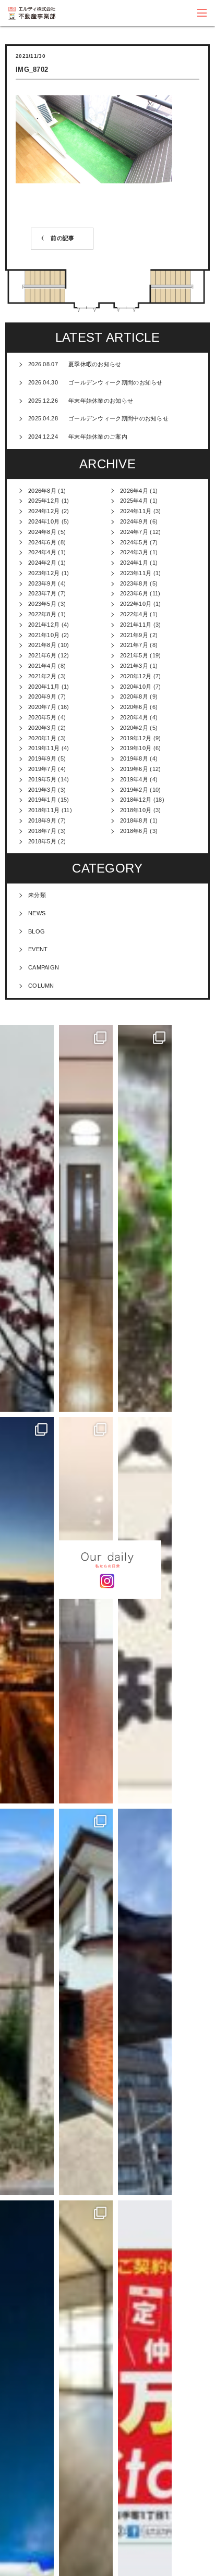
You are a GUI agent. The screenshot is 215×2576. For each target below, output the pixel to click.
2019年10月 (136, 748)
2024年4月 (42, 552)
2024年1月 (134, 563)
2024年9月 (134, 521)
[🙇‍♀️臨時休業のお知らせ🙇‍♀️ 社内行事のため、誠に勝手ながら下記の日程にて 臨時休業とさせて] (145, 1610)
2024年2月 (42, 563)
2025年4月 (134, 501)
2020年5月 (42, 717)
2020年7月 (42, 707)
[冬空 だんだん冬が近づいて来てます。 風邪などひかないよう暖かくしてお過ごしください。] (27, 1218)
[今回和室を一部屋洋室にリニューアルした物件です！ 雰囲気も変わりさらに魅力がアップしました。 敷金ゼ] (86, 1218)
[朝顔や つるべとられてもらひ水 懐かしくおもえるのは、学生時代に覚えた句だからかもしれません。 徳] (27, 2002)
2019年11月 (44, 748)
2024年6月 (42, 542)
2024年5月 (134, 542)
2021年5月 (134, 655)
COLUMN (41, 986)
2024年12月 (44, 511)
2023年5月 (42, 604)
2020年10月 (136, 687)
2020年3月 (42, 728)
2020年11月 (44, 687)
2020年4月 (134, 717)
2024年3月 (134, 552)
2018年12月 (136, 800)
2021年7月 (134, 645)
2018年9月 (42, 820)
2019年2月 (134, 790)
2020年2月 (134, 728)
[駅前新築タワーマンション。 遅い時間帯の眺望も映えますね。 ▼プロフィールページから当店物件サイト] (27, 1610)
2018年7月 (42, 831)
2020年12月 (136, 676)
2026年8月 (42, 491)
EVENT (38, 949)
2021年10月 (44, 635)
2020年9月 (42, 696)
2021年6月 (42, 655)
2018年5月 (42, 841)
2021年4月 (42, 666)
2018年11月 (44, 810)
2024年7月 (134, 532)
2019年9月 (42, 758)
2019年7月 (42, 769)
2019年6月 (134, 769)
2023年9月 (42, 583)
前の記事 (62, 238)
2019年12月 (136, 738)
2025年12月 (44, 501)
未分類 (37, 895)
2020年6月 (134, 707)
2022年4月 (134, 614)
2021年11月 (136, 625)
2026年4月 (134, 491)
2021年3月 (134, 666)
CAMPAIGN (44, 967)
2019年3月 (42, 790)
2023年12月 (44, 573)
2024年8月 (42, 532)
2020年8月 (134, 696)
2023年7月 (42, 593)
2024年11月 (136, 511)
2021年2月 (42, 676)
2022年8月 (42, 614)
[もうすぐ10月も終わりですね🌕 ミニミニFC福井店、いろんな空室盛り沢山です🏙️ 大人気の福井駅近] (86, 1610)
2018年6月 (134, 831)
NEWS (37, 913)
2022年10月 (136, 604)
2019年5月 (42, 779)
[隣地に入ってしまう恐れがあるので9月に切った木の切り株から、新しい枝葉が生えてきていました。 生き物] (145, 1218)
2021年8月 (42, 645)
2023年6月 (134, 593)
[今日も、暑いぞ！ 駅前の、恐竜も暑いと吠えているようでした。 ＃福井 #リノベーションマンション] (145, 2002)
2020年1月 (42, 738)
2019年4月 (134, 779)
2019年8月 (134, 758)
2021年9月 (134, 635)
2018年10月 (136, 810)
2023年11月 (136, 573)
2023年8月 (134, 583)
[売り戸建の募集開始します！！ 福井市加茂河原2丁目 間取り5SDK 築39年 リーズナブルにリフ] (86, 2002)
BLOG (37, 931)
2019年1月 (42, 800)
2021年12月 (44, 625)
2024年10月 (44, 521)
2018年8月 (134, 820)
